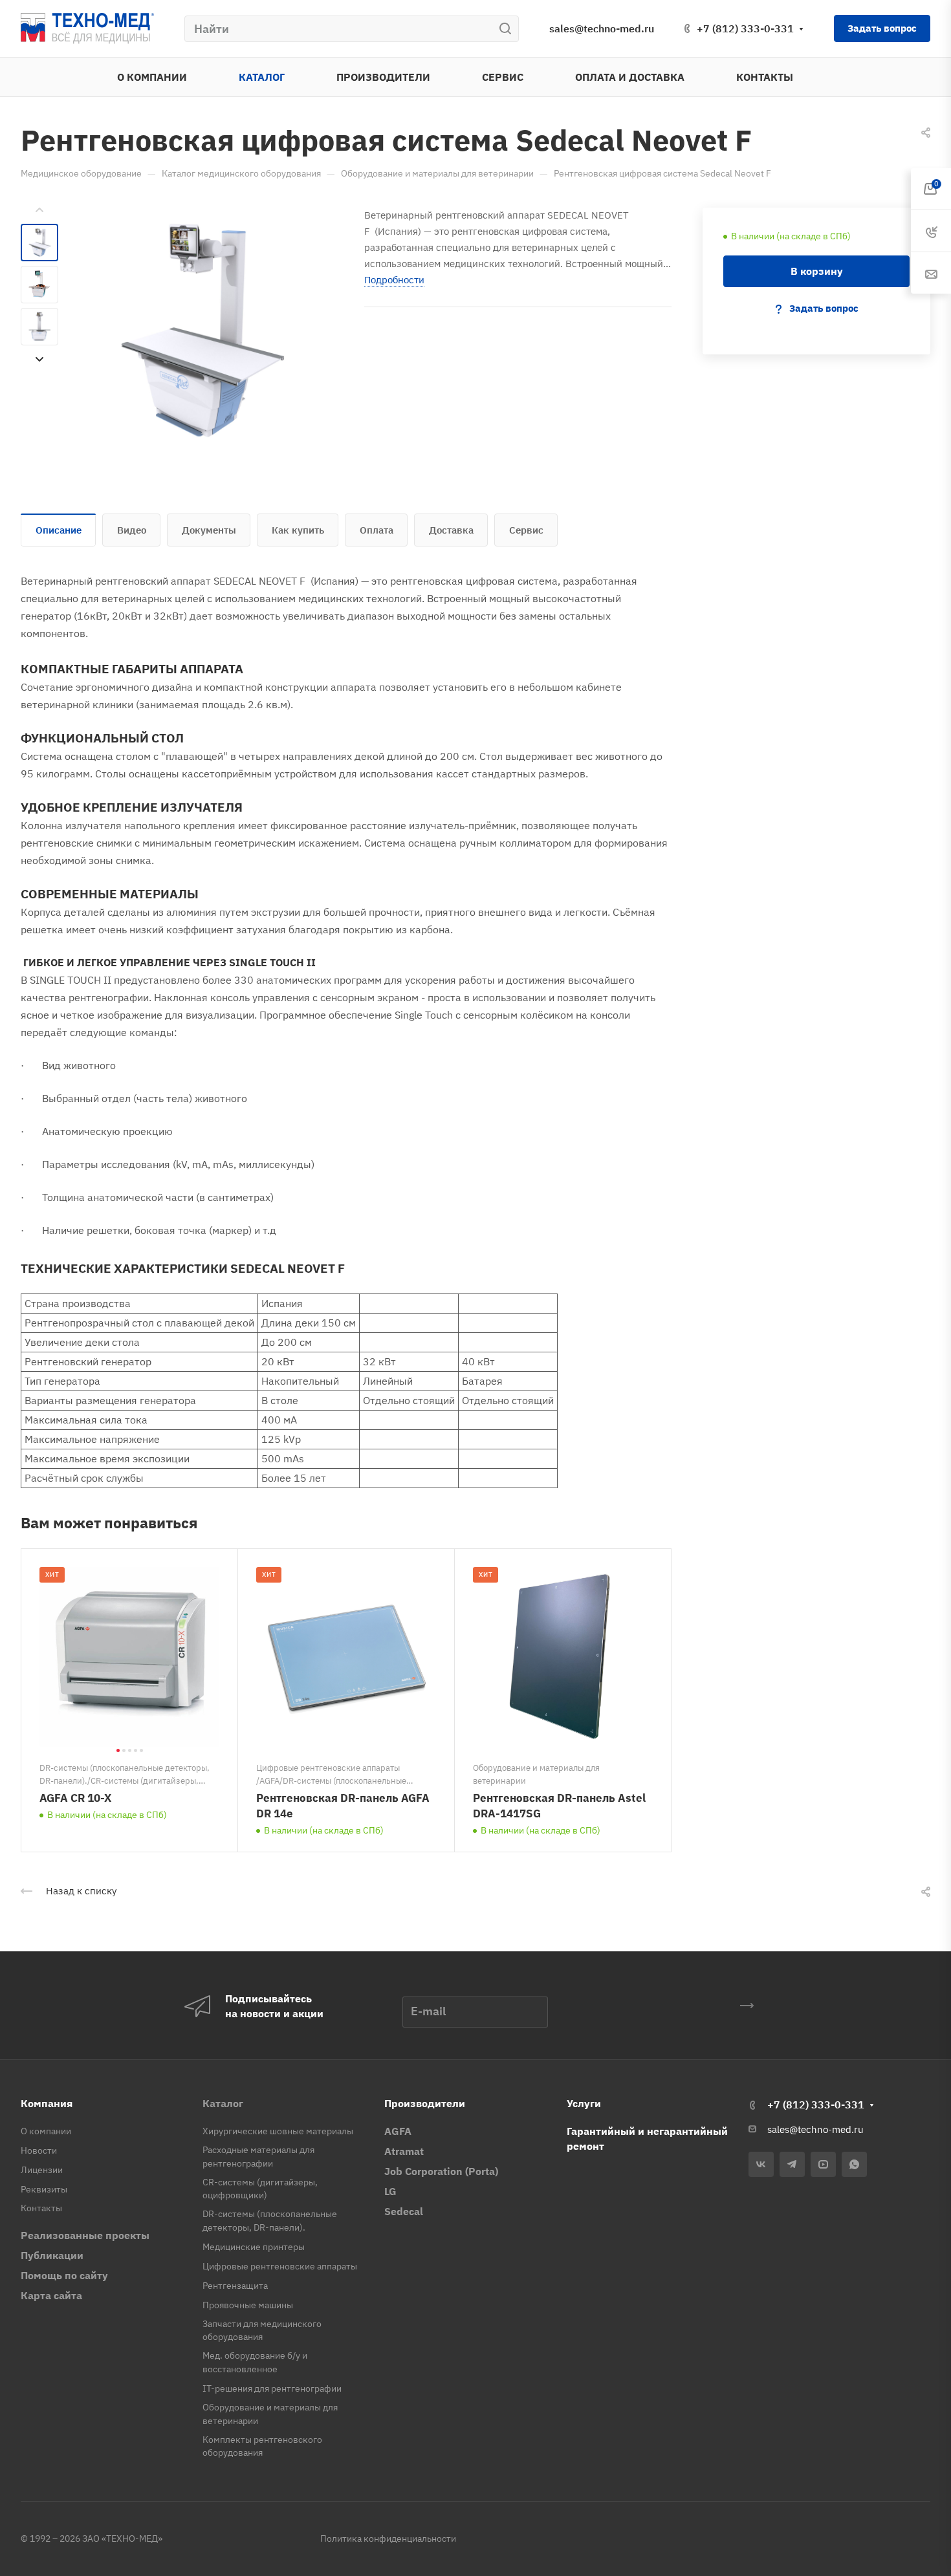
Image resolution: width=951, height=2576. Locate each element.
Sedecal (404, 2211)
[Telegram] (792, 2164)
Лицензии (42, 2170)
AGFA (398, 2131)
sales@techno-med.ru (602, 28)
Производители (425, 2103)
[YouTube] (823, 2164)
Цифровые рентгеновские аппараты (280, 2266)
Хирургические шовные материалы (278, 2131)
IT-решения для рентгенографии (272, 2388)
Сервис (526, 530)
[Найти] (509, 29)
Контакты (41, 2208)
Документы (209, 530)
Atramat (404, 2151)
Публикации (52, 2255)
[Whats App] (854, 2164)
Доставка (451, 530)
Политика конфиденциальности (388, 2538)
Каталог (223, 2103)
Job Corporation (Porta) (441, 2171)
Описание (59, 530)
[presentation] (39, 210)
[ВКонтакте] (761, 2164)
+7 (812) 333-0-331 (745, 28)
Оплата (377, 530)
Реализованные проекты (85, 2235)
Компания (47, 2103)
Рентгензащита (235, 2286)
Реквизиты (44, 2189)
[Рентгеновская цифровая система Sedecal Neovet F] (201, 330)
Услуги (584, 2103)
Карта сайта (51, 2295)
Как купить (298, 530)
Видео (132, 530)
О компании (46, 2131)
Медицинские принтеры (254, 2247)
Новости (39, 2150)
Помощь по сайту (64, 2275)
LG (390, 2191)
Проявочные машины (248, 2305)
